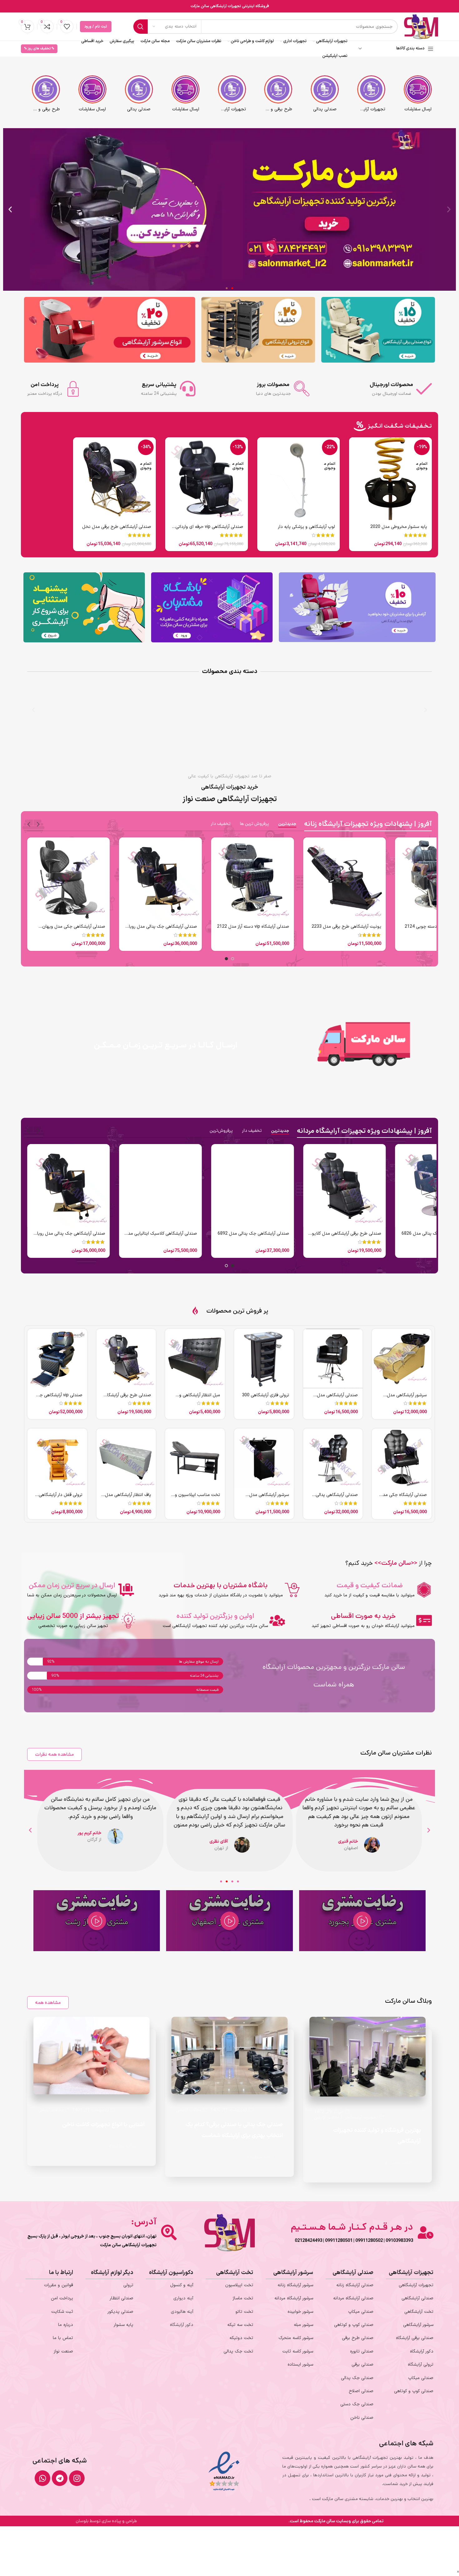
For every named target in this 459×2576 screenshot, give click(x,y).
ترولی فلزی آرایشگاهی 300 (266, 1395)
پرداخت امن (62, 2298)
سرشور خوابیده (300, 2312)
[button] (449, 209)
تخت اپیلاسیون (239, 2285)
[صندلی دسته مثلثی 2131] (97, 1185)
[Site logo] (421, 26)
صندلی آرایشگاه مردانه (353, 2298)
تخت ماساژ (243, 2298)
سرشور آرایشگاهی (418, 2325)
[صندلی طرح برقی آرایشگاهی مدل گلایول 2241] (345, 879)
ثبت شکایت (62, 2312)
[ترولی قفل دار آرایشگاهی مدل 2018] (57, 1458)
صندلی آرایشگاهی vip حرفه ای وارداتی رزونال (209, 530)
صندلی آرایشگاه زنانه (355, 2285)
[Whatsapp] (42, 2478)
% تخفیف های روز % (39, 49)
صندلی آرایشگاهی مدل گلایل (337, 1398)
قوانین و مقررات (59, 2285)
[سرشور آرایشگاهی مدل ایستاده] (264, 1458)
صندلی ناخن (362, 2418)
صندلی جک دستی (357, 2404)
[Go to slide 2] (226, 959)
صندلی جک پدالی (357, 2378)
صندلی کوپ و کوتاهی (414, 2391)
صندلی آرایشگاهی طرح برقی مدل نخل (117, 527)
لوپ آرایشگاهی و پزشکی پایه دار (306, 527)
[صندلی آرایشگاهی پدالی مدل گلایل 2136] (333, 1458)
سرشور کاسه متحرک (296, 2338)
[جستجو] (141, 27)
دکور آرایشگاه (422, 2351)
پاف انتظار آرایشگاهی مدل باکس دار (128, 1498)
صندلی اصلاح (361, 2391)
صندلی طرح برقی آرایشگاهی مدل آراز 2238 (126, 1398)
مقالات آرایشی (327, 2117)
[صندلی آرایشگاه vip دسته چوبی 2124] (69, 879)
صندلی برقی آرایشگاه (415, 2338)
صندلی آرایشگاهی (417, 2298)
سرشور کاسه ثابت (298, 2351)
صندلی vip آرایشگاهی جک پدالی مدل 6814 (59, 1398)
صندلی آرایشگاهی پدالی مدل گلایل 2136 (337, 1498)
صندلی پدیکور (120, 2312)
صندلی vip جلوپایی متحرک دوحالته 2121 (285, 1237)
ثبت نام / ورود (96, 27)
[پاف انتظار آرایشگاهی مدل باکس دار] (126, 1458)
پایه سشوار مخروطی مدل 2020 (399, 527)
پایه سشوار (123, 2325)
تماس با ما (63, 2338)
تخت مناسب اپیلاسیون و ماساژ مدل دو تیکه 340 (197, 1498)
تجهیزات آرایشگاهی (361, 2117)
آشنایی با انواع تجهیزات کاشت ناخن (104, 2125)
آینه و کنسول (182, 2285)
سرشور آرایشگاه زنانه (295, 2285)
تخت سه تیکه (240, 2325)
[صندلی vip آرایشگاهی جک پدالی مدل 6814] (57, 1359)
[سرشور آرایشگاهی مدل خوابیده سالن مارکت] (402, 1359)
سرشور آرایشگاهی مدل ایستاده (269, 1498)
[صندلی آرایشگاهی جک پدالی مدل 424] (189, 1185)
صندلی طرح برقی (358, 2338)
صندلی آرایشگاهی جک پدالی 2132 (166, 927)
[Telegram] (60, 2478)
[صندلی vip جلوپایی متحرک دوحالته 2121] (281, 1185)
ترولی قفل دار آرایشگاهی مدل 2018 (61, 1498)
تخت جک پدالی (238, 2351)
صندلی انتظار (121, 2298)
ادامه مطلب (399, 2163)
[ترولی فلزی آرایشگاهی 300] (264, 1359)
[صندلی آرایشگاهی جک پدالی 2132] (161, 879)
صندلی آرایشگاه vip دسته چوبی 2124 (71, 927)
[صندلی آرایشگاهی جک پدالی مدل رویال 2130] (373, 1185)
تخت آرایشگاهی (419, 2312)
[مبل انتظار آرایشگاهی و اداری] (195, 1359)
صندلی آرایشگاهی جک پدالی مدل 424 (191, 1234)
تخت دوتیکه (241, 2338)
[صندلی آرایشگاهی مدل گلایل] (333, 1359)
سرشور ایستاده (300, 2365)
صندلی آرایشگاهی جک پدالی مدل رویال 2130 (374, 1237)
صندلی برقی (363, 2365)
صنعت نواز (63, 2351)
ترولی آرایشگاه (421, 2365)
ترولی (128, 2285)
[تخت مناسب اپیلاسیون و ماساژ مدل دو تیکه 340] (195, 1458)
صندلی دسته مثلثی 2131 (111, 1234)
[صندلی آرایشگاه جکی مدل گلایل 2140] (402, 1458)
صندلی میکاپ (421, 2378)
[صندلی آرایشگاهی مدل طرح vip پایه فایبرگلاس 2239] (252, 879)
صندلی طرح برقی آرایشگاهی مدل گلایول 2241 (345, 930)
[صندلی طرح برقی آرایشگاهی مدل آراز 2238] (126, 1359)
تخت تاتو (244, 2312)
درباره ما (66, 2325)
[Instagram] (77, 2478)
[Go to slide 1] (233, 959)
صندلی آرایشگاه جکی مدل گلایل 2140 (403, 1498)
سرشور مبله (304, 2325)
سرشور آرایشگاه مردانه (294, 2298)
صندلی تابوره (362, 2351)
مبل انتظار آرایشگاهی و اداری (200, 1398)
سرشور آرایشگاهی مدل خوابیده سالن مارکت (407, 1398)
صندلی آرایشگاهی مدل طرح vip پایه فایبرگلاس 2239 (257, 930)
